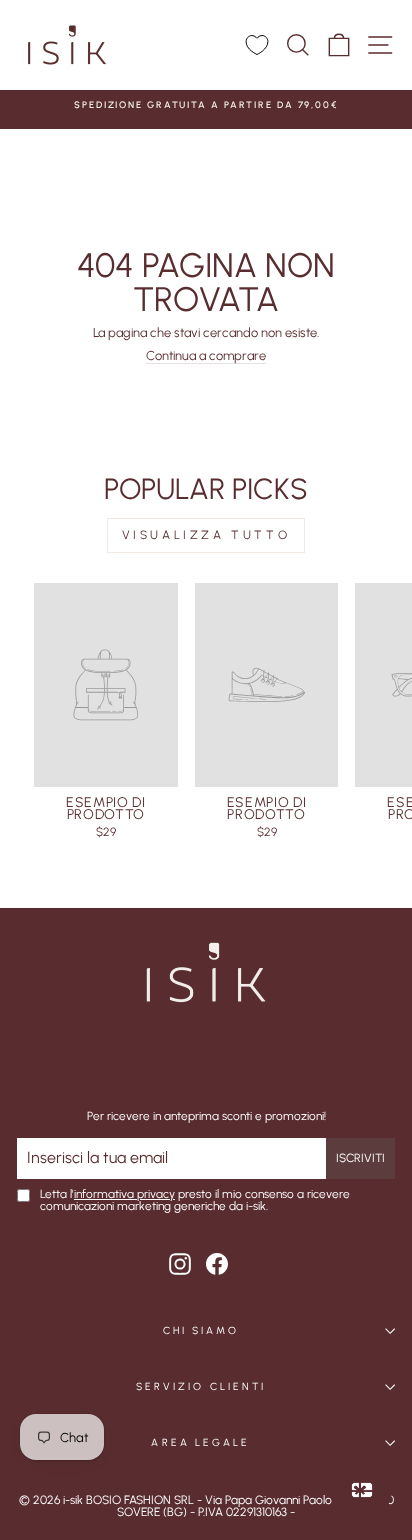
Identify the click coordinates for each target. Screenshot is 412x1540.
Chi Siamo (201, 1330)
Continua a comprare (206, 356)
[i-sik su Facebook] (217, 1264)
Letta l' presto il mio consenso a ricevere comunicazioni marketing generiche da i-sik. (195, 1201)
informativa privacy (124, 1194)
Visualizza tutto (206, 535)
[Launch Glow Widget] (362, 1490)
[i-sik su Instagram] (180, 1264)
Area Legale (200, 1442)
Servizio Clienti (201, 1386)
